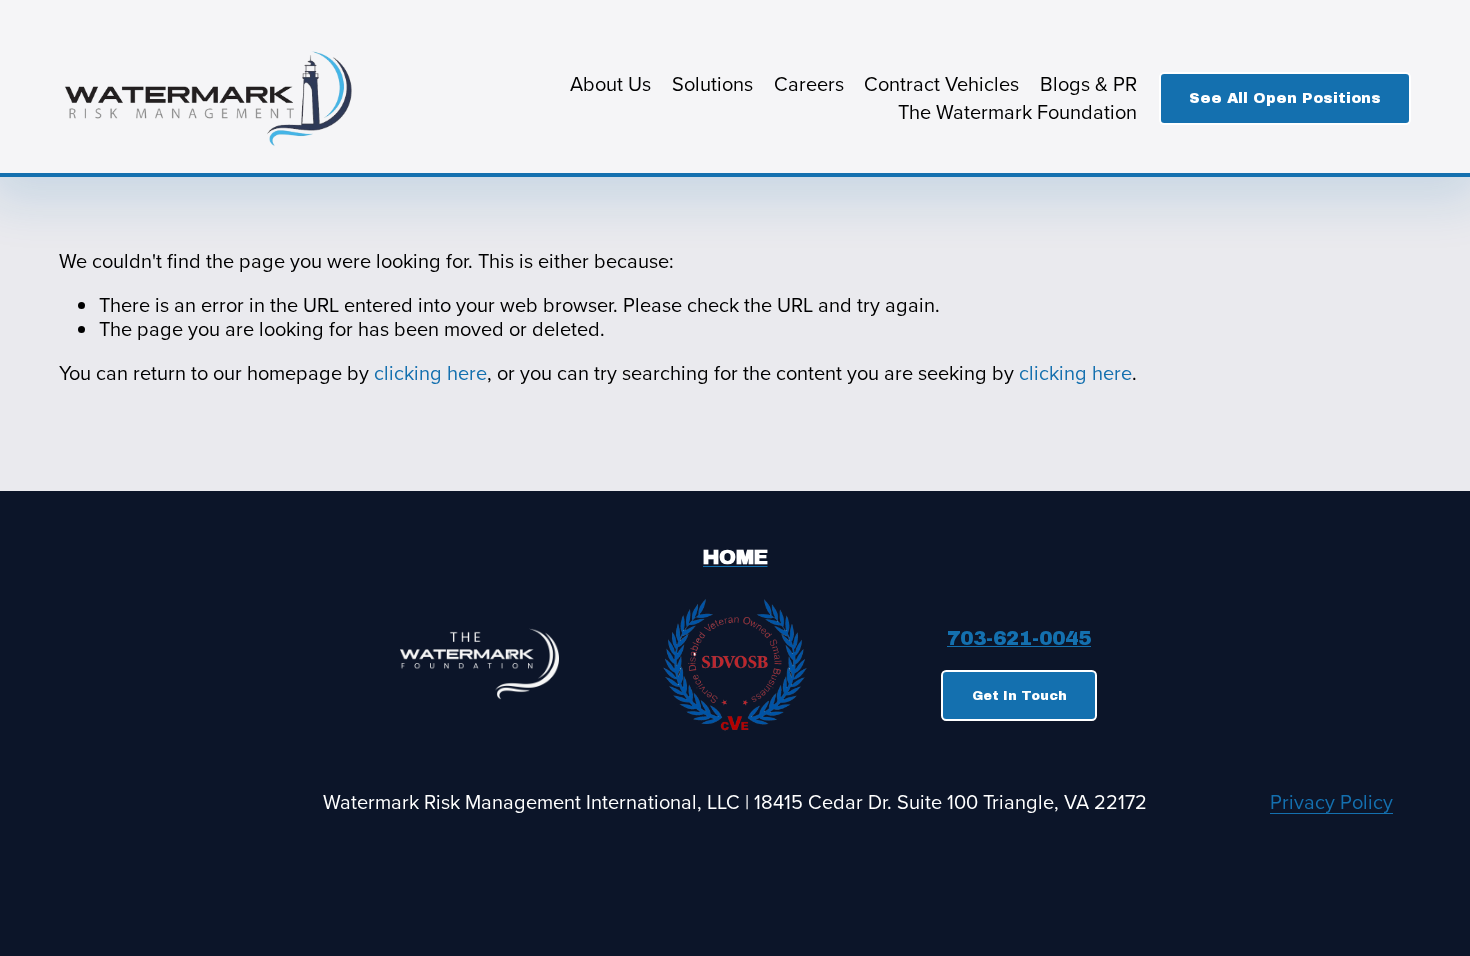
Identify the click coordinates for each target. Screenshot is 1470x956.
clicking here (430, 372)
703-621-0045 (1019, 639)
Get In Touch (1019, 696)
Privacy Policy (1331, 802)
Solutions (712, 84)
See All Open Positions (1285, 98)
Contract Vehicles (941, 84)
